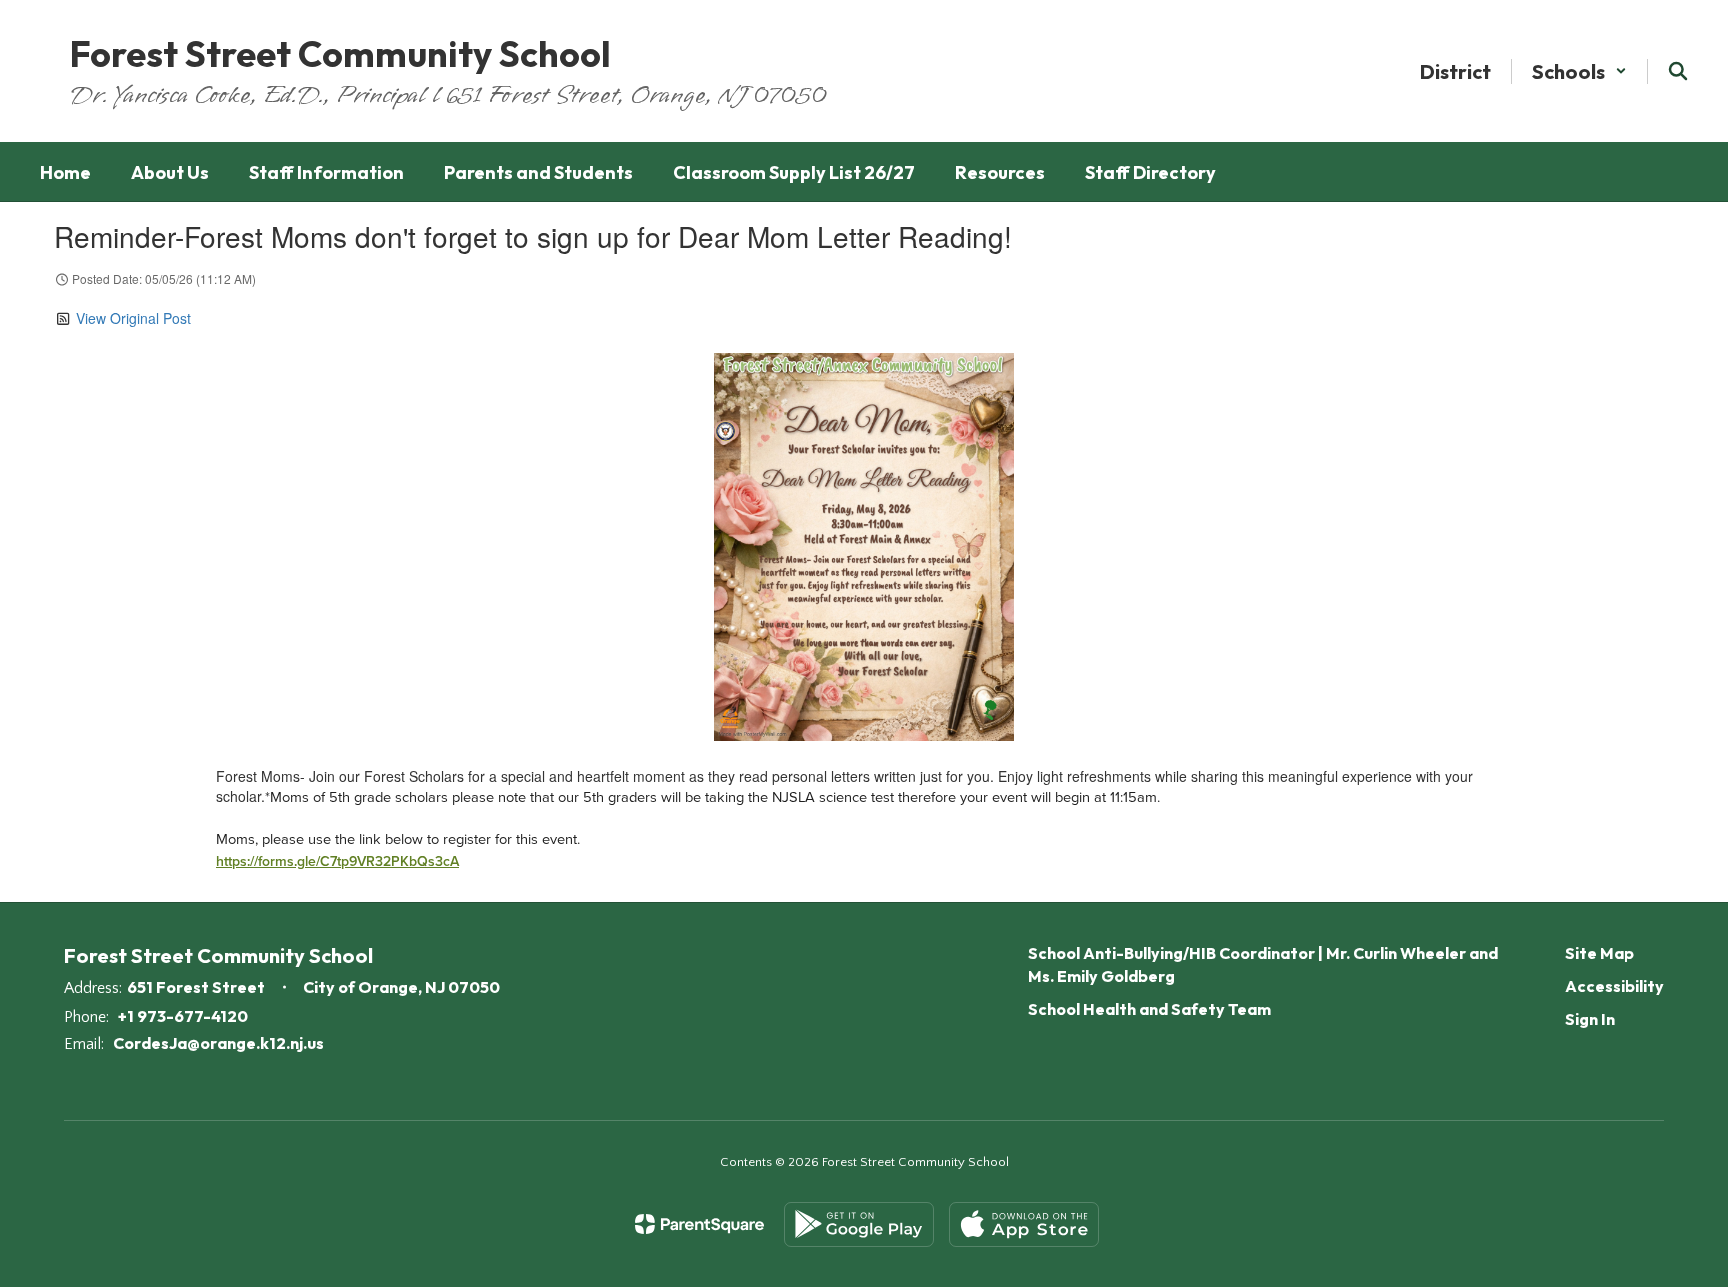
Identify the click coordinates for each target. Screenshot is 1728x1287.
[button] (1579, 71)
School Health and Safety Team (1149, 1009)
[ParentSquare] (699, 1224)
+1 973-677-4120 (183, 1016)
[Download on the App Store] (1024, 1224)
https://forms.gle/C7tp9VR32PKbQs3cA (337, 861)
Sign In (1590, 1019)
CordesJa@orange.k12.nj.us (218, 1043)
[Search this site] (1678, 71)
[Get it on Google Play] (859, 1224)
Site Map (1599, 953)
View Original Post (133, 318)
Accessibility (1614, 986)
